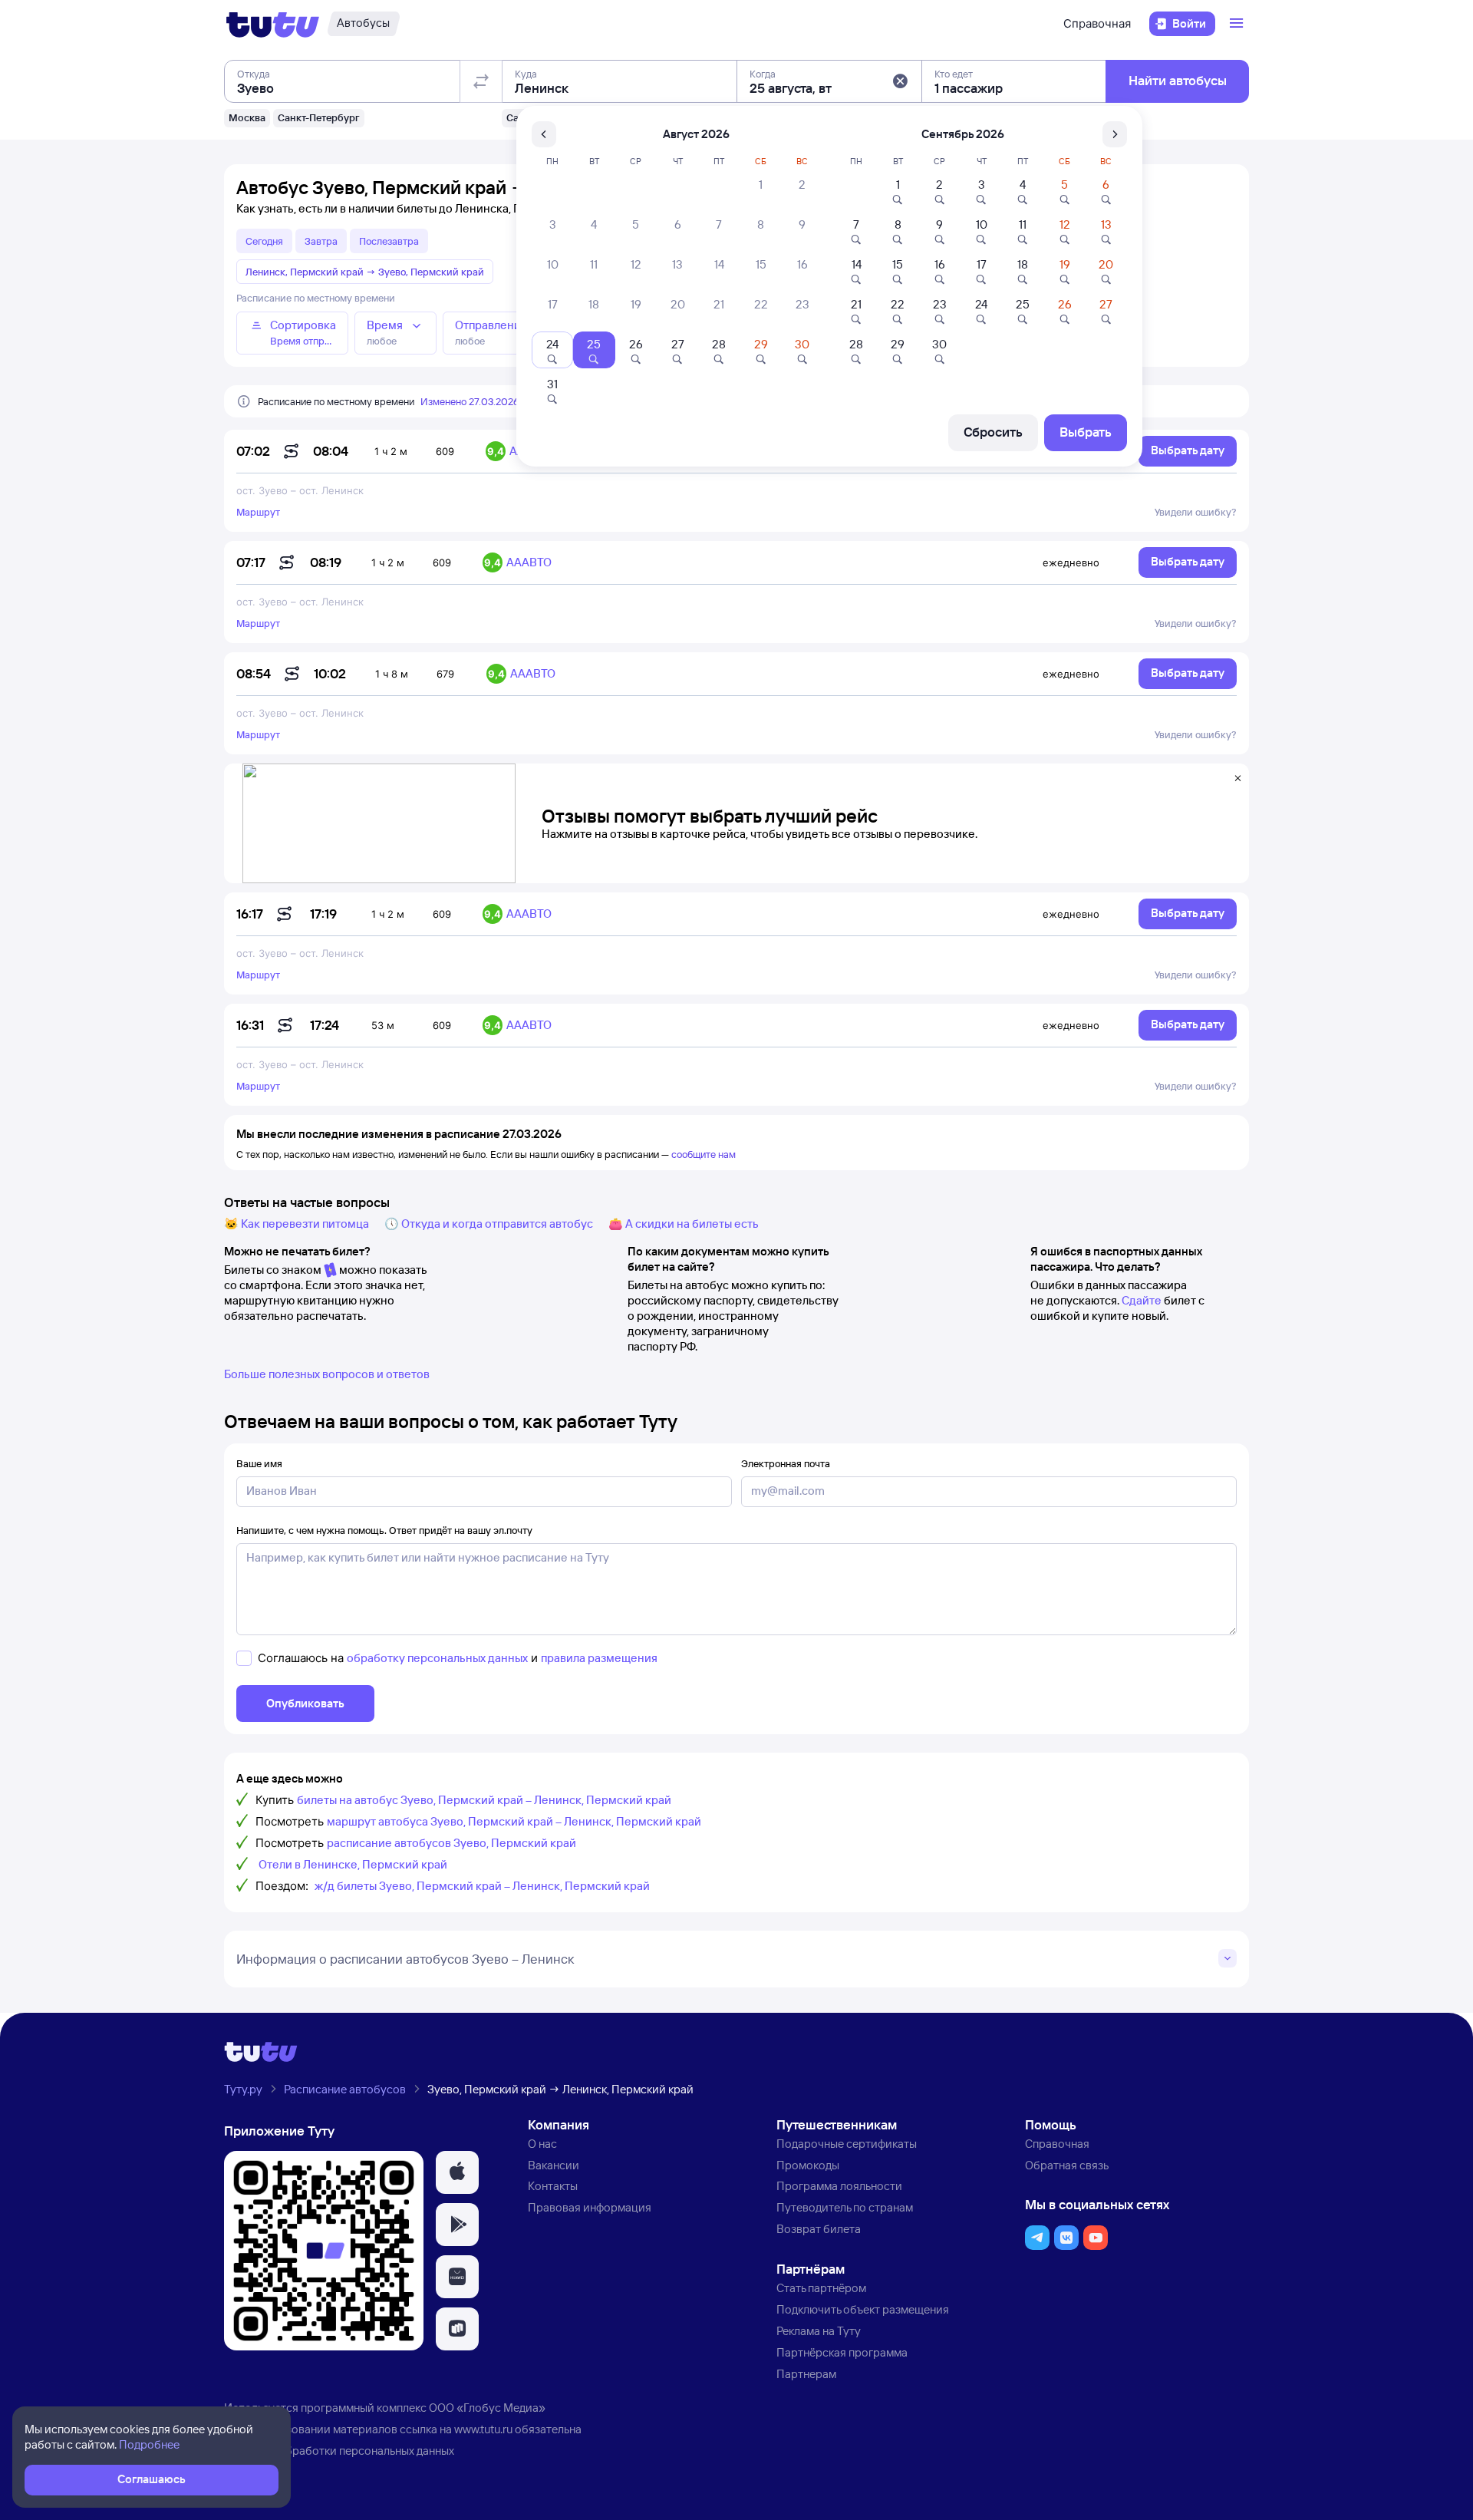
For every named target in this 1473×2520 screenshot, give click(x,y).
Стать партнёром (821, 2288)
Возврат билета (819, 2229)
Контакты (553, 2186)
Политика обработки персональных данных (339, 2451)
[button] (900, 81)
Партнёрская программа (842, 2352)
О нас (542, 2144)
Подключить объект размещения (863, 2309)
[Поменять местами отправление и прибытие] (481, 81)
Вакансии (554, 2165)
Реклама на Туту (819, 2331)
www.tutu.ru (483, 2429)
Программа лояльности (839, 2186)
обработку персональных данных (437, 1658)
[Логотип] (273, 24)
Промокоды (808, 2165)
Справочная (1097, 23)
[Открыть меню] (1238, 24)
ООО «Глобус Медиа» (487, 2408)
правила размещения (599, 1658)
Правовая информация (590, 2207)
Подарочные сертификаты (847, 2144)
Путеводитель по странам (845, 2207)
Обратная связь (1067, 2165)
